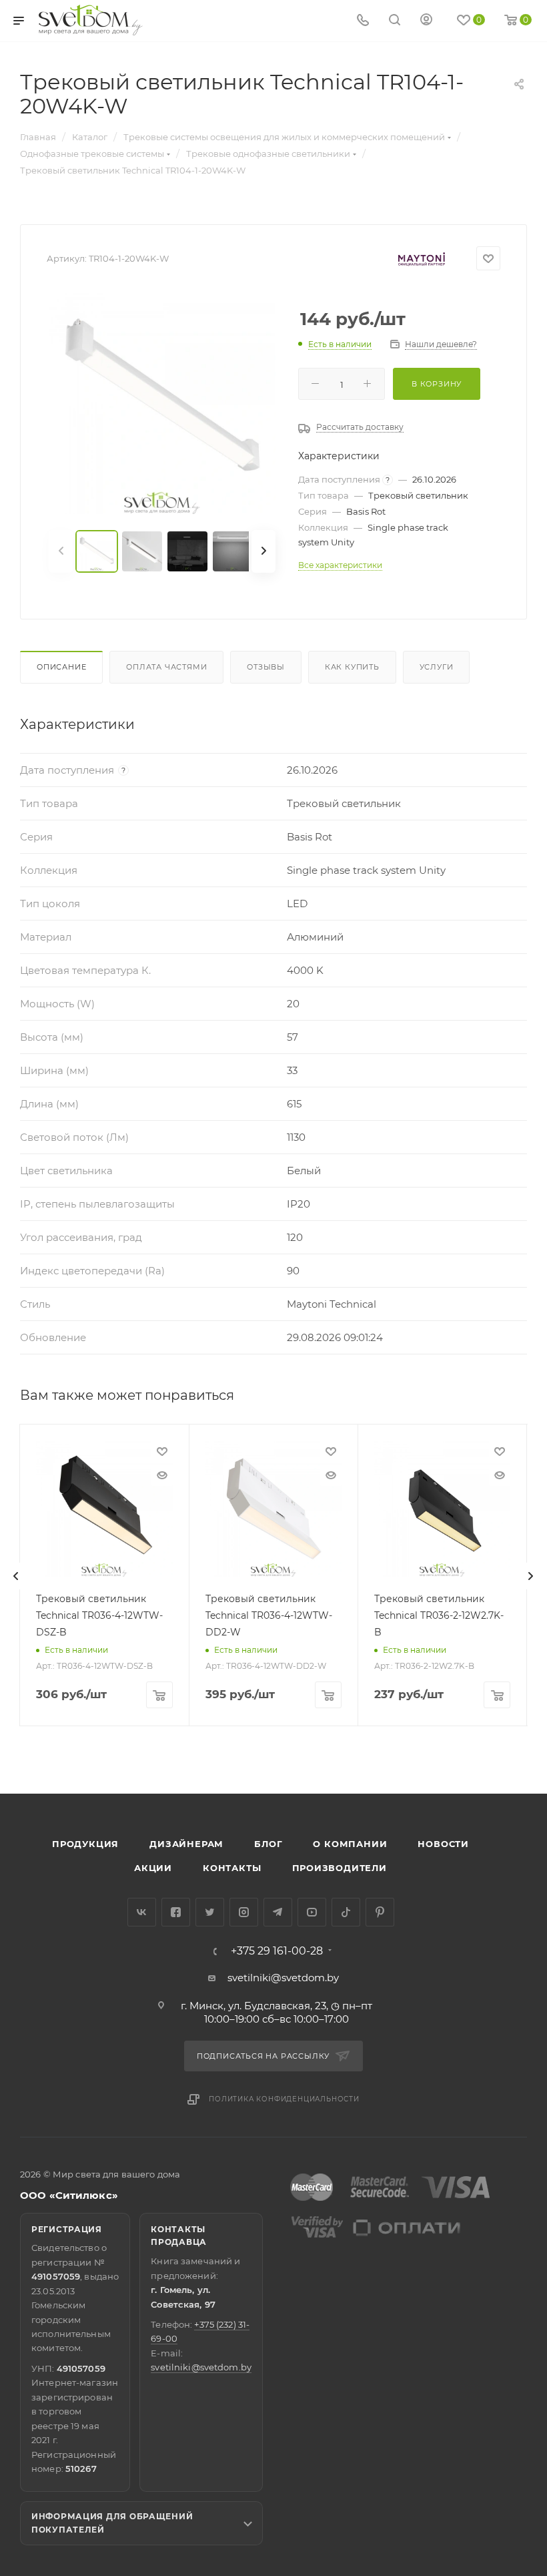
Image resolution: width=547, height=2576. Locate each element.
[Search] (395, 21)
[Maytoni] (422, 259)
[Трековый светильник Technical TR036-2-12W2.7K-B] (442, 1509)
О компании (350, 1844)
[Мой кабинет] (426, 21)
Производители (340, 1868)
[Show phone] (363, 21)
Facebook (176, 1912)
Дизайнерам (186, 1844)
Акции (153, 1868)
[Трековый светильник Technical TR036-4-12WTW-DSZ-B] (104, 1509)
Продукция (85, 1844)
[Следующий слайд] (530, 1576)
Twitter (210, 1912)
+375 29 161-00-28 (277, 1951)
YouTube (312, 1912)
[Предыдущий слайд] (16, 1576)
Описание (61, 667)
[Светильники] (91, 20)
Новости (443, 1844)
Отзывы (266, 667)
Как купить (352, 667)
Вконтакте (142, 1912)
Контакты (232, 1868)
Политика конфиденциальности (284, 2099)
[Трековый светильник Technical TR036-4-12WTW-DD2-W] (273, 1509)
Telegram (278, 1912)
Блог (268, 1844)
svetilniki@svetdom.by (283, 1978)
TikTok (346, 1912)
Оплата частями (166, 667)
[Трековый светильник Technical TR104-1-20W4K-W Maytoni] (162, 401)
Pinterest (380, 1912)
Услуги (437, 667)
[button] (482, 1742)
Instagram (244, 1912)
